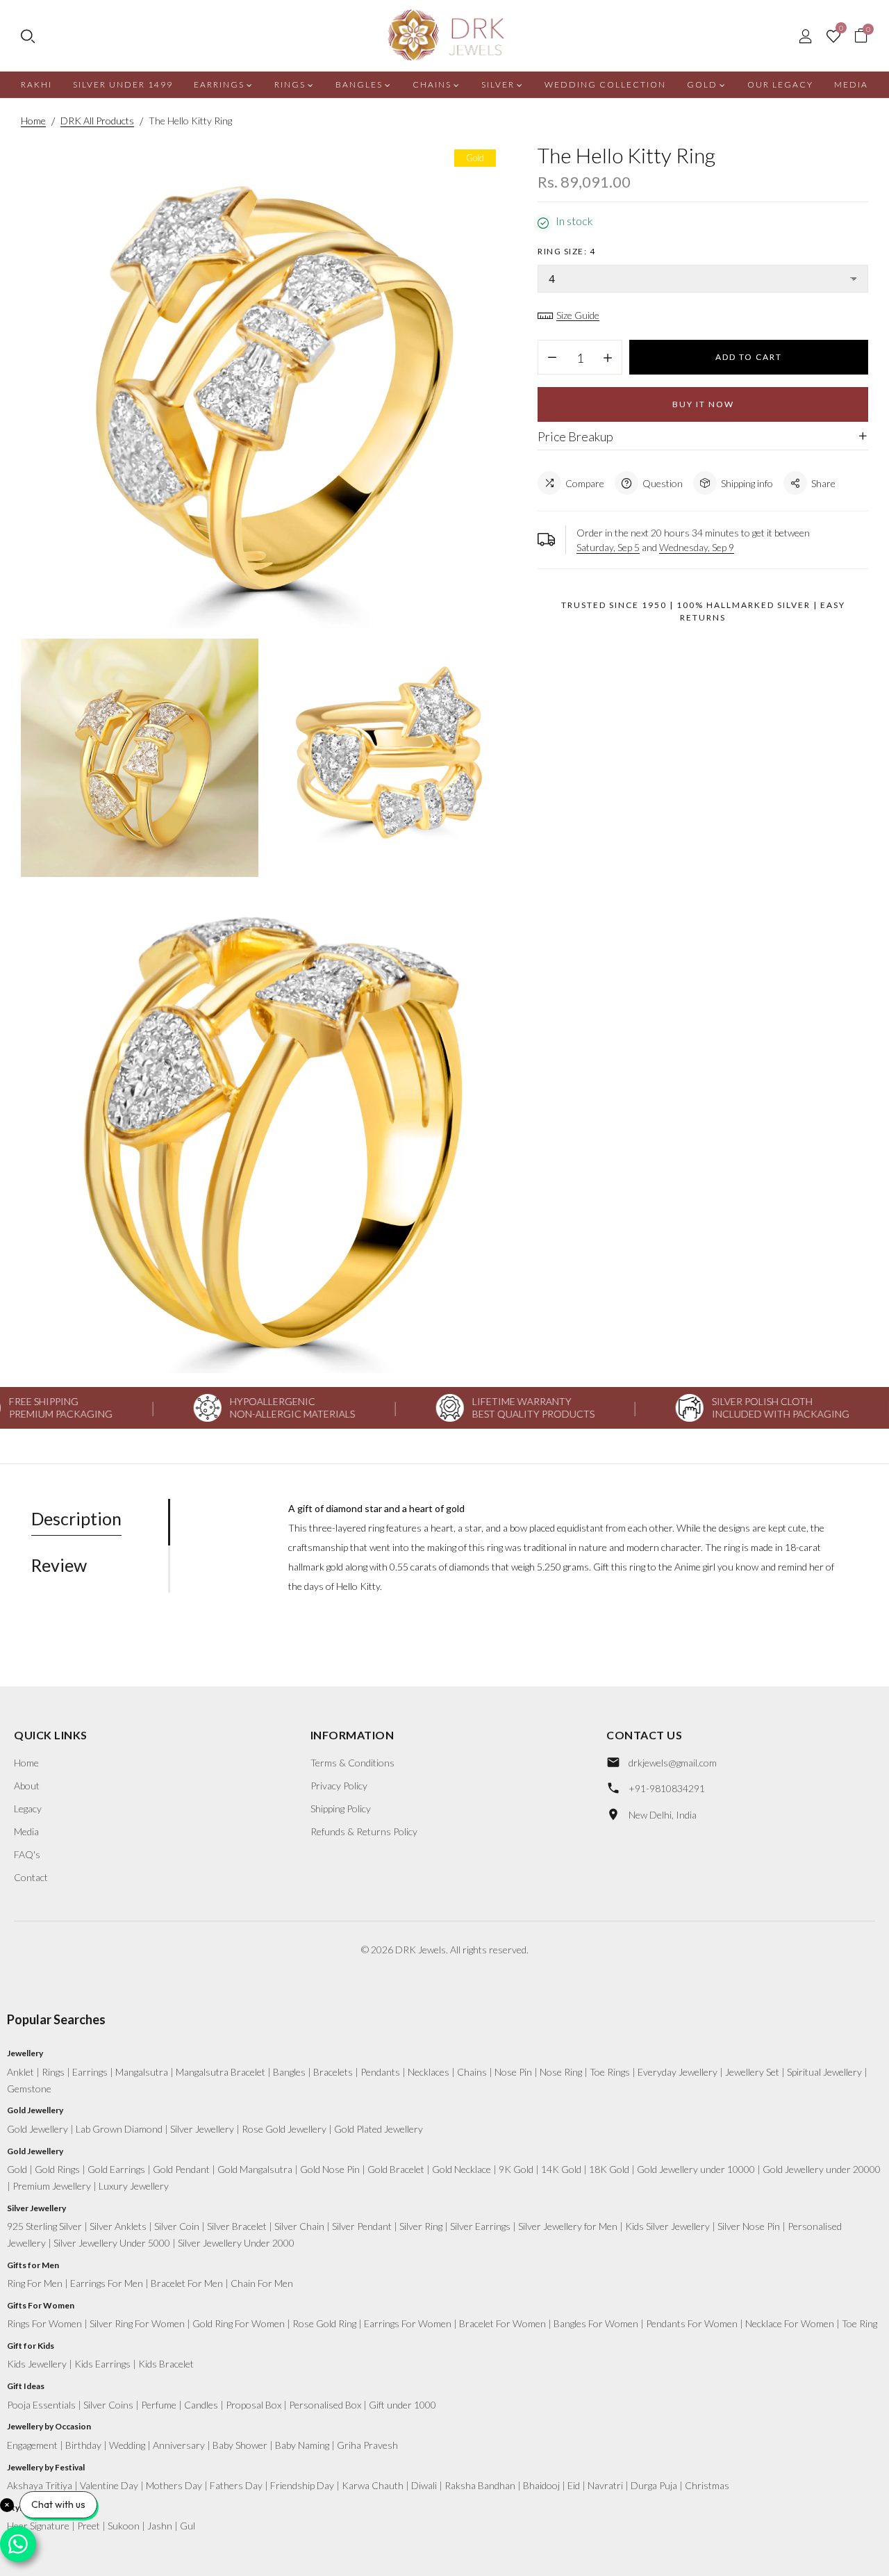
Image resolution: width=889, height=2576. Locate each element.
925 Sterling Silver (44, 2226)
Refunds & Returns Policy (364, 1831)
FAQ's (27, 1854)
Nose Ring (561, 2072)
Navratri (605, 2485)
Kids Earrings (102, 2364)
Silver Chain (299, 2226)
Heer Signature (38, 2526)
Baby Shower (240, 2445)
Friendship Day (302, 2485)
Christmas (707, 2485)
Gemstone (29, 2089)
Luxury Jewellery (134, 2186)
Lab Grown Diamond (119, 2129)
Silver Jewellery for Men (568, 2226)
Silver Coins (108, 2405)
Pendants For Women (692, 2323)
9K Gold (516, 2169)
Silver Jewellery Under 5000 (112, 2243)
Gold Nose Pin (330, 2169)
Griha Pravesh (367, 2445)
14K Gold (561, 2169)
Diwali (424, 2485)
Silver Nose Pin (749, 2226)
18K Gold (609, 2169)
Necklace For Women (790, 2323)
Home (26, 1763)
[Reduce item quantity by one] (552, 358)
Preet (89, 2526)
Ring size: (566, 251)
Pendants (380, 2072)
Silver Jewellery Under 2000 (236, 2243)
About (27, 1786)
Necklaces (429, 2072)
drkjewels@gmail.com (673, 1763)
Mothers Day (174, 2485)
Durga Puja (654, 2485)
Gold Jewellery (38, 2129)
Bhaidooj (541, 2485)
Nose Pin (513, 2072)
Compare (585, 483)
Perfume (159, 2405)
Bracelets (333, 2072)
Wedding (127, 2445)
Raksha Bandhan (480, 2485)
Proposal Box (254, 2405)
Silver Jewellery (202, 2129)
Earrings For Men (107, 2283)
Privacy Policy (339, 1786)
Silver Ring (421, 2226)
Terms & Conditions (352, 1763)
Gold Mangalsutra (255, 2169)
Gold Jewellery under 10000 (696, 2169)
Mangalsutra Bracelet (221, 2072)
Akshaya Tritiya (40, 2485)
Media (26, 1831)
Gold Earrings (116, 2169)
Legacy (28, 1808)
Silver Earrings (480, 2226)
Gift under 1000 (402, 2405)
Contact (31, 1877)
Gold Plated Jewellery (379, 2129)
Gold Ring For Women (239, 2323)
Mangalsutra (142, 2072)
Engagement (32, 2445)
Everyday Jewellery (678, 2072)
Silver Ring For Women (137, 2323)
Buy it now (703, 404)
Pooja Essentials (41, 2405)
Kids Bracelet (166, 2364)
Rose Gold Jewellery (284, 2129)
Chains (472, 2072)
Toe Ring (859, 2323)
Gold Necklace (462, 2169)
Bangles (289, 2072)
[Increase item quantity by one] (608, 358)
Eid (574, 2485)
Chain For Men (262, 2283)
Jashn (160, 2526)
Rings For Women (44, 2323)
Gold (17, 2169)
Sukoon (124, 2526)
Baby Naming (302, 2445)
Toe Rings (610, 2072)
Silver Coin (177, 2226)
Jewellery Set (752, 2072)
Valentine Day (109, 2485)
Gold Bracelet (396, 2169)
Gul (188, 2526)
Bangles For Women (596, 2323)
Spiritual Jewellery (824, 2072)
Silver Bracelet (237, 2226)
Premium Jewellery (52, 2186)
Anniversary (179, 2445)
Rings (53, 2072)
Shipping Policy (341, 1808)
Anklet (20, 2072)
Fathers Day (236, 2485)
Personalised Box (325, 2405)
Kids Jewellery (37, 2364)
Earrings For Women (408, 2323)
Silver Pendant (362, 2226)
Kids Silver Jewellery (667, 2226)
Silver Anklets (118, 2226)
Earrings (90, 2072)
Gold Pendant (181, 2169)
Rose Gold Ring (324, 2323)
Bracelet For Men (187, 2283)
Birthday (83, 2445)
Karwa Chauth (373, 2485)
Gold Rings (57, 2169)
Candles (201, 2405)
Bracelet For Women (502, 2323)
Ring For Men (35, 2283)
